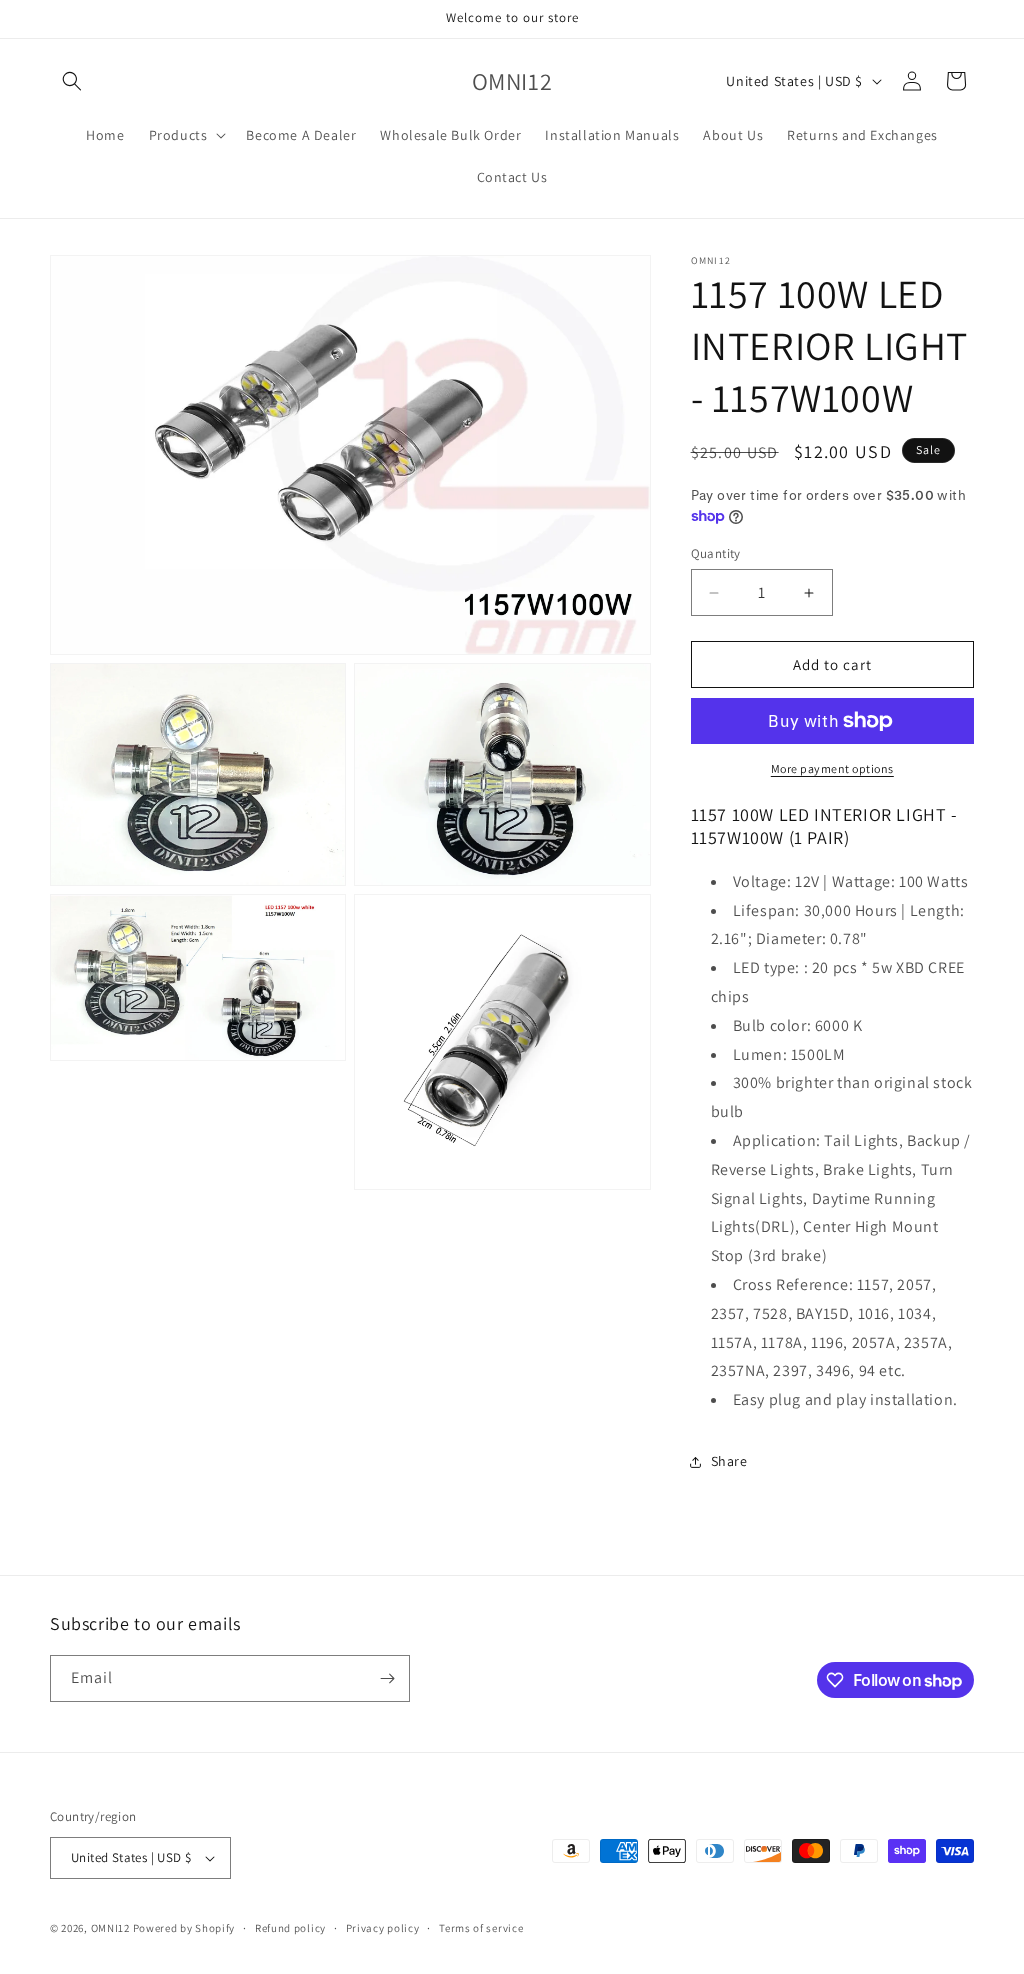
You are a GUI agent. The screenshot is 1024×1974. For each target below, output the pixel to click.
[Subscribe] (387, 1678)
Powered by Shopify (184, 1928)
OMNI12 (110, 1928)
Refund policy (290, 1928)
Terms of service (481, 1928)
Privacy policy (383, 1928)
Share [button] (729, 1461)
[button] (72, 81)
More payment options (832, 768)
